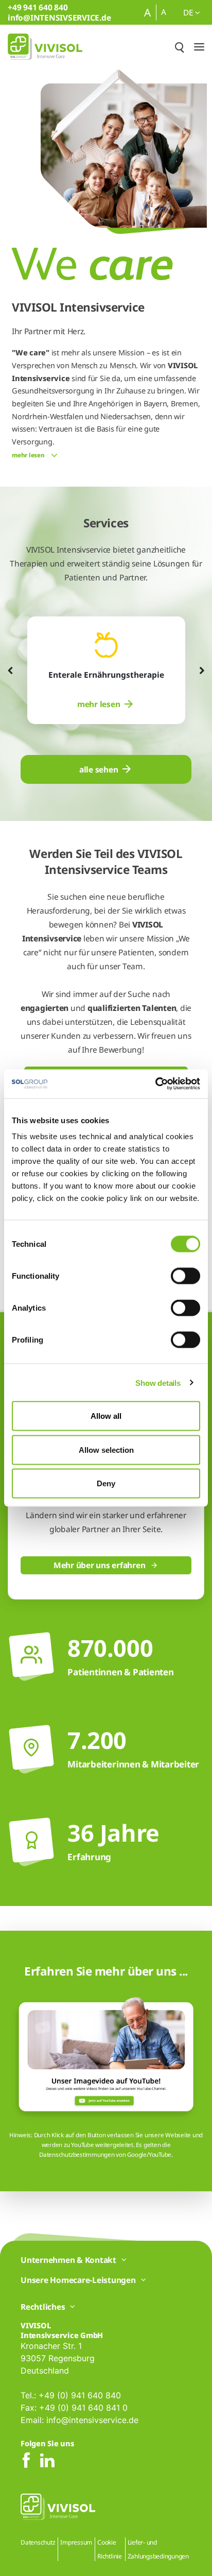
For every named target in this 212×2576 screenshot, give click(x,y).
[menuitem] (106, 704)
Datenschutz (38, 2542)
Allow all (106, 1416)
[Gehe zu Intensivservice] (45, 47)
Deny (106, 1483)
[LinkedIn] (47, 2461)
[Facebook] (26, 2461)
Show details (158, 1383)
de (189, 12)
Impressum (76, 2542)
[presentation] (10, 671)
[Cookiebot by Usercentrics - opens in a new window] (155, 1084)
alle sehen (99, 769)
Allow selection (106, 1449)
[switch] (185, 1276)
